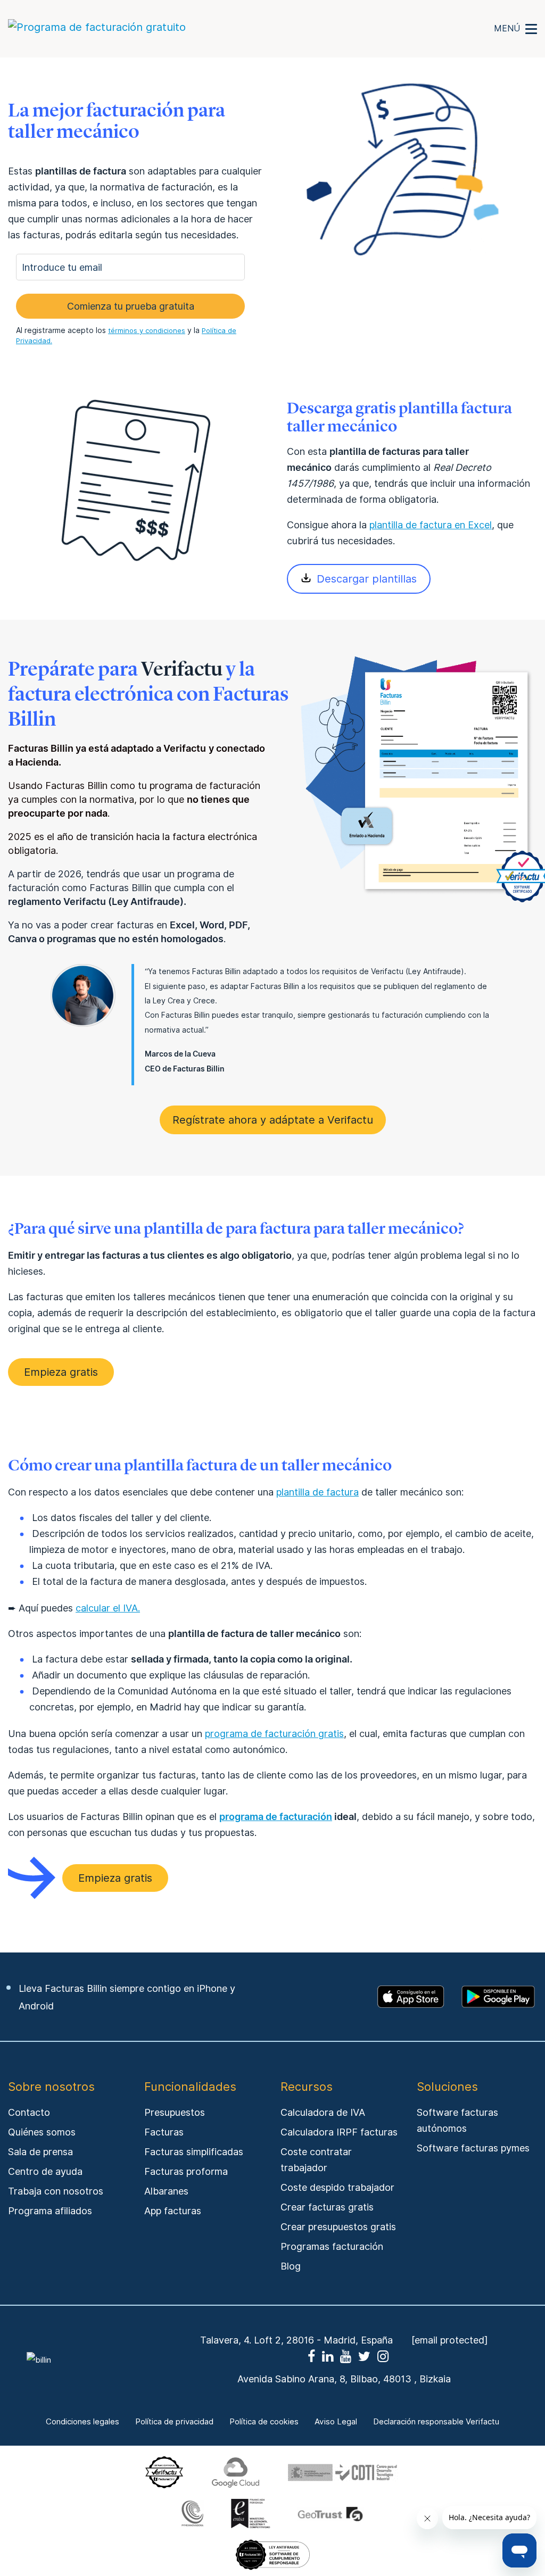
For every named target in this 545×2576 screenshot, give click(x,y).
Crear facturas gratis (327, 2207)
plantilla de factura (317, 1492)
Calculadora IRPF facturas (339, 2132)
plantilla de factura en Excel (431, 525)
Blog (291, 2266)
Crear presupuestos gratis (338, 2227)
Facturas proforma (186, 2171)
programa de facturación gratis (274, 1734)
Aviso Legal (336, 2422)
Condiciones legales (82, 2422)
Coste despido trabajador (337, 2187)
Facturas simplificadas (194, 2152)
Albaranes (166, 2191)
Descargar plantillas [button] (367, 579)
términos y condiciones (147, 330)
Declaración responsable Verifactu (436, 2422)
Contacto (29, 2112)
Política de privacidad (174, 2422)
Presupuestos (175, 2112)
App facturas (173, 2211)
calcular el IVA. (108, 1608)
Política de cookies (264, 2422)
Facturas (164, 2132)
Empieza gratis (61, 1372)
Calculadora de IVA (323, 2112)
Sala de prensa (40, 2152)
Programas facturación (332, 2246)
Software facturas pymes (473, 2148)
